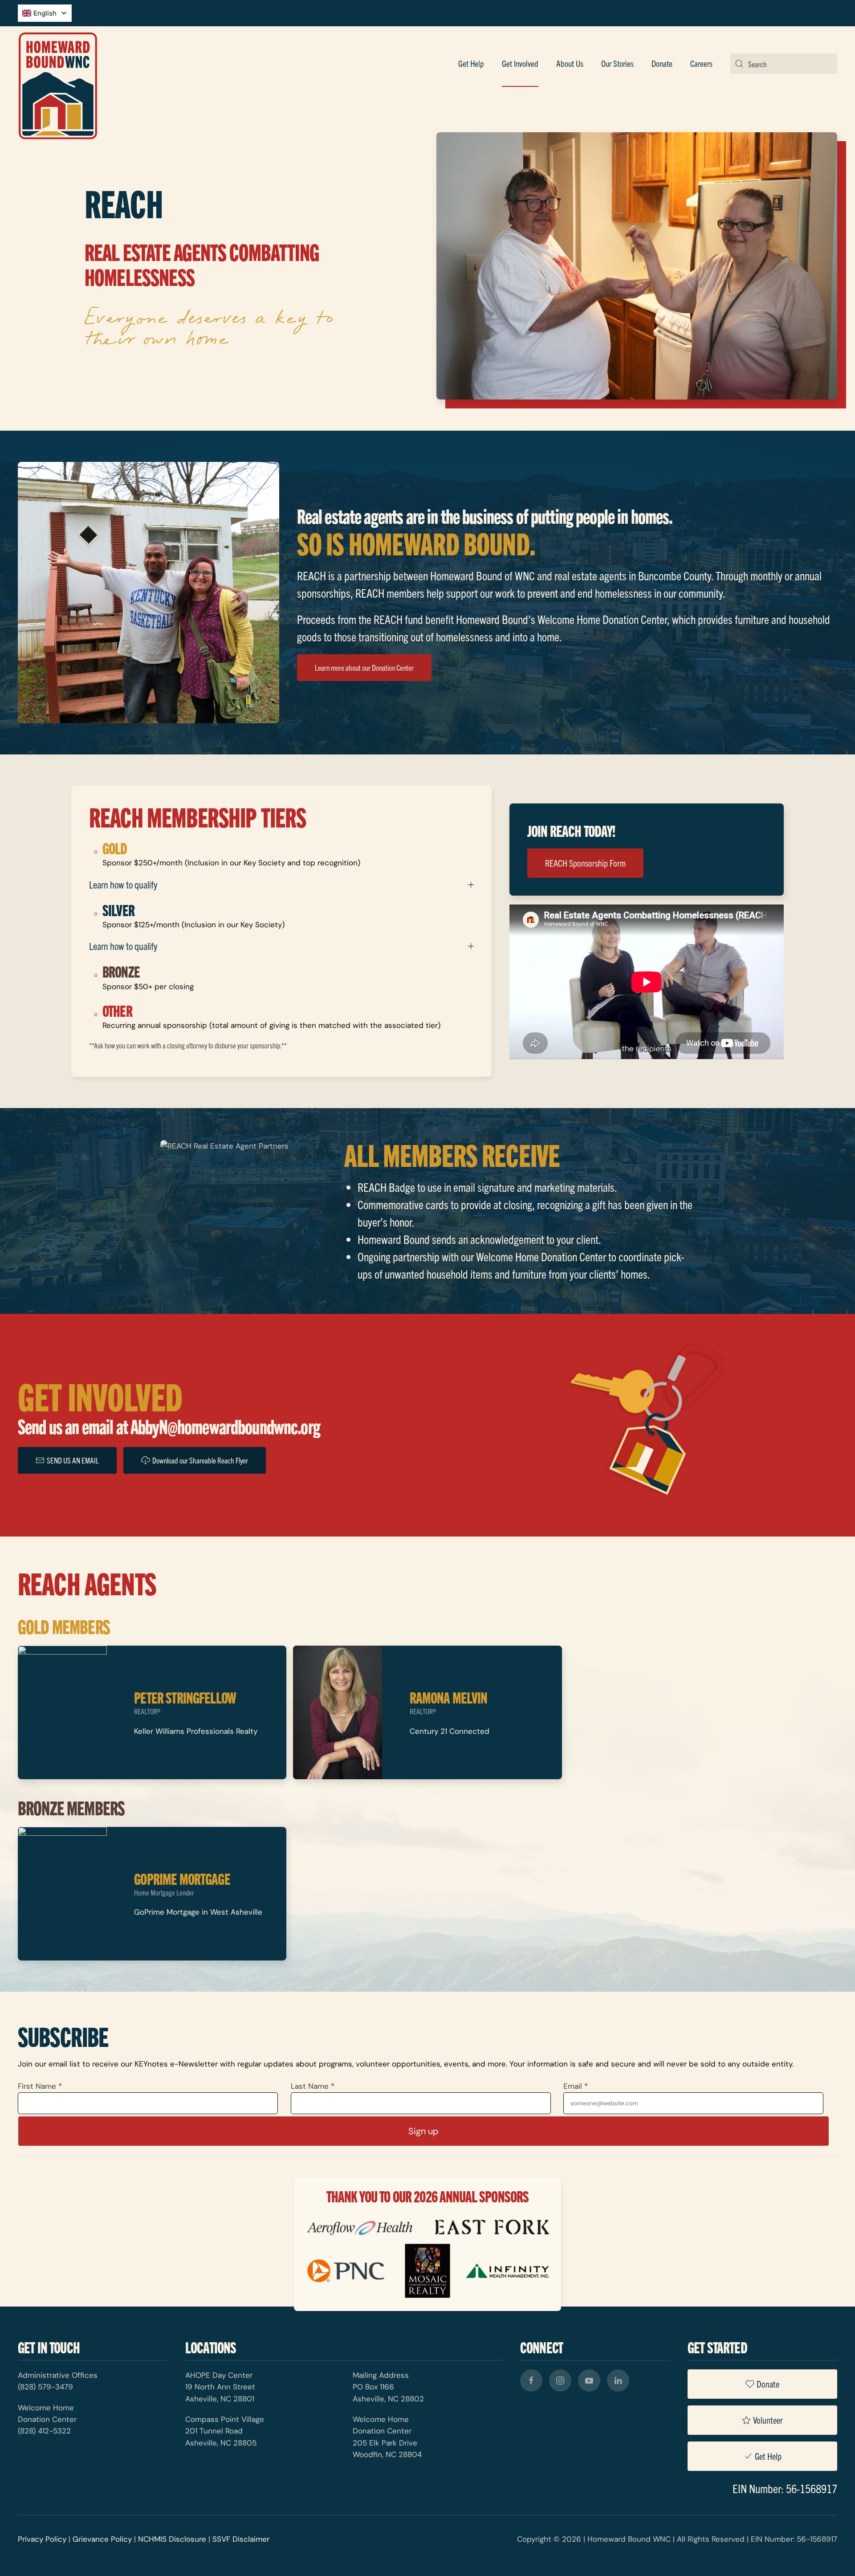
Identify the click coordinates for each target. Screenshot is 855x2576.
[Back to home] (58, 64)
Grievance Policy (102, 2539)
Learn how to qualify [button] (123, 884)
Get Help (471, 63)
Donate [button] (662, 63)
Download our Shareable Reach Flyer (200, 1460)
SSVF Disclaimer (241, 2539)
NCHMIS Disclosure (172, 2539)
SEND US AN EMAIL (73, 1460)
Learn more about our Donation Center (364, 667)
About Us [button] (570, 63)
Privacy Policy (42, 2539)
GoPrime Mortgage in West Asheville (198, 1912)
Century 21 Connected (450, 1731)
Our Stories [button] (617, 63)
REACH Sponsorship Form (585, 863)
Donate (768, 2384)
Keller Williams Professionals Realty (196, 1731)
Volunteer (768, 2420)
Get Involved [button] (520, 63)
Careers (701, 63)
